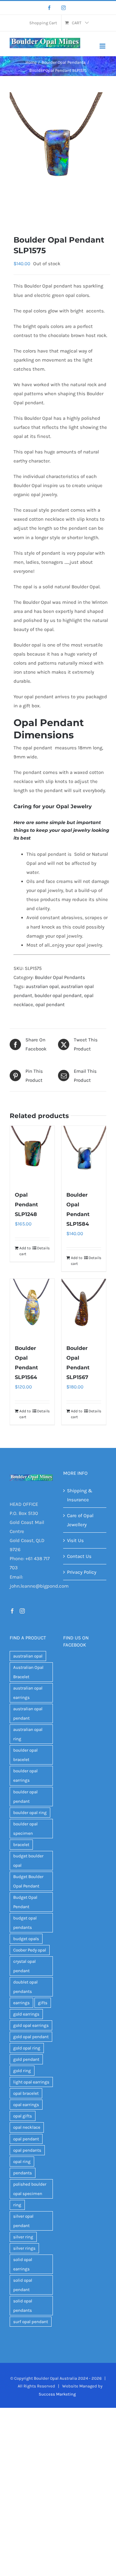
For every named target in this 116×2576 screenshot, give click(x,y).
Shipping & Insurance (80, 1495)
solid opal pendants (23, 2306)
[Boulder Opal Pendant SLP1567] (84, 1308)
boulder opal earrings (25, 1776)
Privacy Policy (82, 1572)
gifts (43, 2003)
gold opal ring (27, 2048)
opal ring (22, 2162)
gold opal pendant (31, 2037)
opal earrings (26, 2105)
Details (43, 1248)
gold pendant (26, 2059)
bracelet (21, 1845)
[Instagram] (63, 8)
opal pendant (50, 1005)
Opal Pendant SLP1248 (26, 1205)
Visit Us (75, 1540)
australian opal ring (28, 1734)
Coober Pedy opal (30, 1950)
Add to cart (25, 1251)
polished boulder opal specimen (30, 2189)
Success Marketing (57, 2394)
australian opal (42, 986)
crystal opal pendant (24, 1966)
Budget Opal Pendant (25, 1902)
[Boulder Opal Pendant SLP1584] (84, 1155)
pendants (23, 2173)
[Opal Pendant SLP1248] (32, 1155)
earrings (21, 2003)
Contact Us (79, 1556)
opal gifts (23, 2116)
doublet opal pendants (25, 1987)
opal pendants (27, 2150)
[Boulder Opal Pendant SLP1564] (32, 1308)
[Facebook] (49, 8)
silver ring (23, 2237)
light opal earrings (31, 2082)
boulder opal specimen (25, 1829)
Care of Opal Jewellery (80, 1520)
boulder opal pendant (58, 995)
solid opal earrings (23, 2264)
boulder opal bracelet (25, 1755)
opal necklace (27, 2127)
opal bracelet (26, 2093)
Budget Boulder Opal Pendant (28, 1881)
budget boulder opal (28, 1861)
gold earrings (26, 2014)
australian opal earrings (28, 1693)
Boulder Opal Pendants (60, 977)
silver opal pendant (23, 2221)
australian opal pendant (28, 1713)
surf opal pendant (31, 2322)
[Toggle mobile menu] (103, 46)
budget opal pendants (25, 1923)
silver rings (24, 2248)
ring (17, 2205)
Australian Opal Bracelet (28, 1672)
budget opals (26, 1939)
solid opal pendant (23, 2285)
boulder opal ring (30, 1813)
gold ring (22, 2071)
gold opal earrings (31, 2025)
